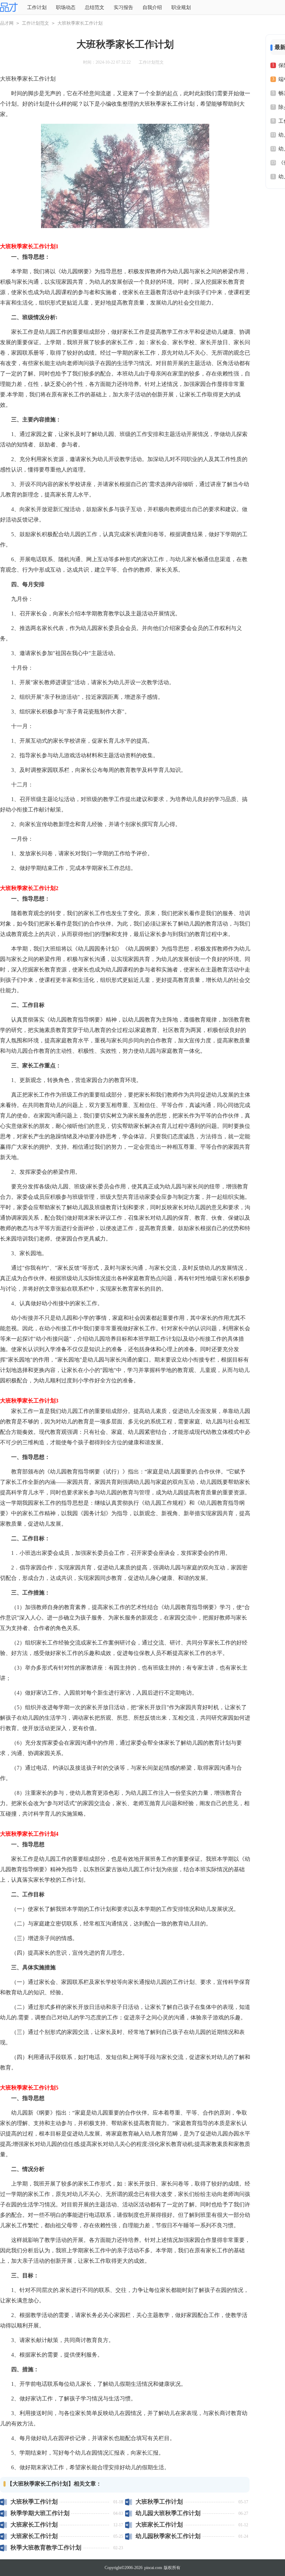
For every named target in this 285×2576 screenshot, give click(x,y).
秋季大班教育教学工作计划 (46, 2548)
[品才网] (9, 8)
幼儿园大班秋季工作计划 (168, 2513)
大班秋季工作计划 (34, 2502)
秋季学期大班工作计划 (40, 2513)
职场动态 (66, 7)
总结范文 (95, 7)
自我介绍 (152, 7)
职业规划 (181, 7)
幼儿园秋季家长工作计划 (168, 2536)
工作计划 (37, 7)
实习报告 (123, 7)
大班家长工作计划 (34, 2525)
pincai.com (153, 2568)
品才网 (7, 23)
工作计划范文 (35, 23)
